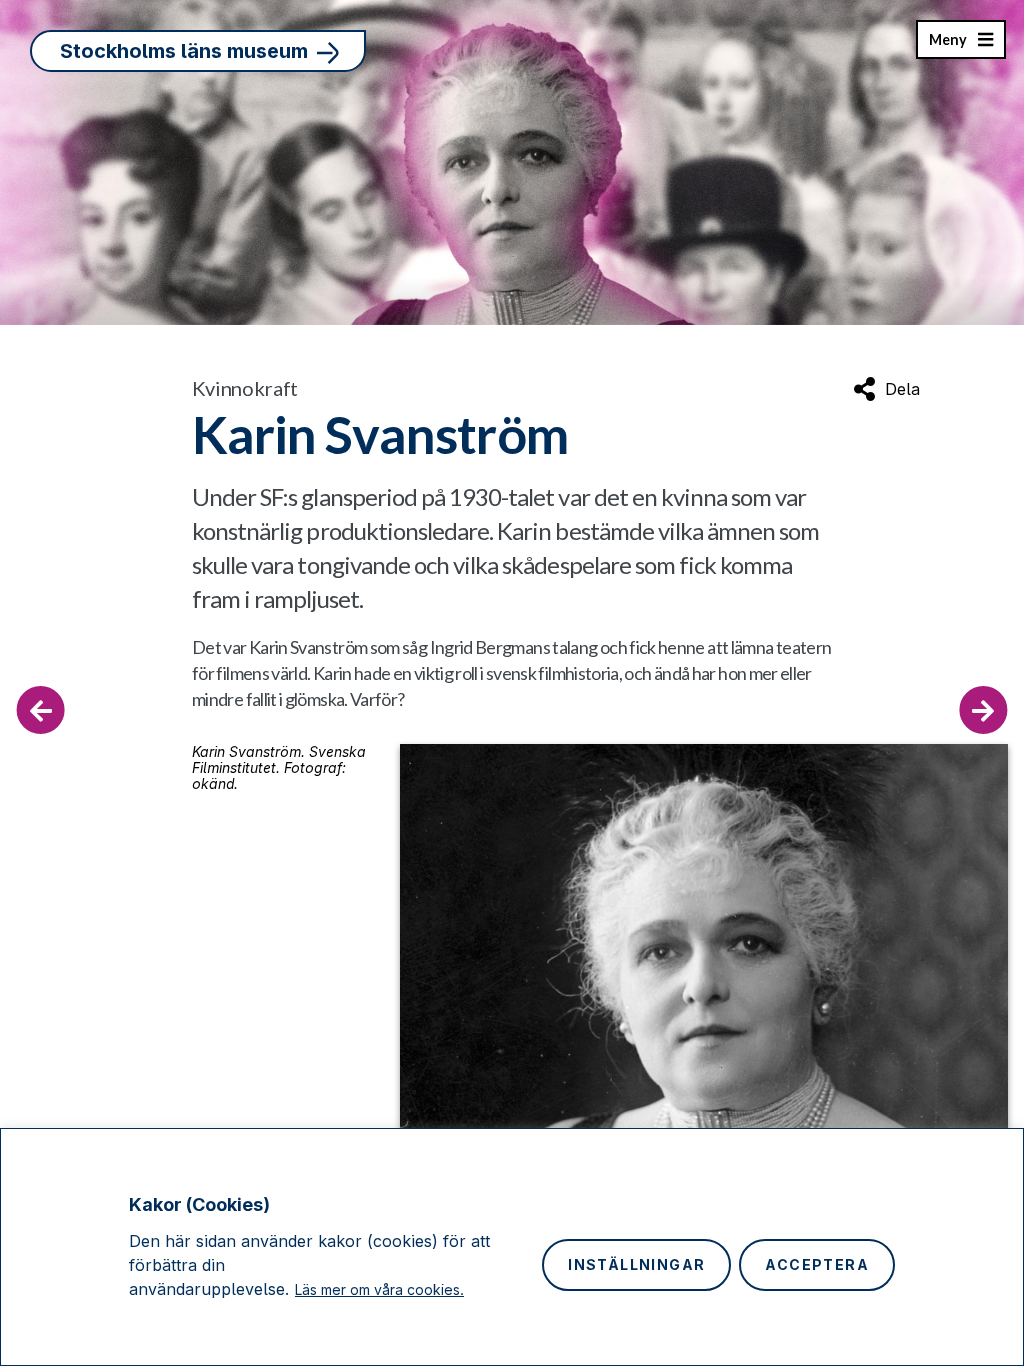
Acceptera (817, 1264)
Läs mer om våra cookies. (379, 1289)
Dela (902, 389)
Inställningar (636, 1264)
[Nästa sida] (983, 710)
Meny (947, 45)
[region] (512, 1247)
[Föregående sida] (41, 710)
